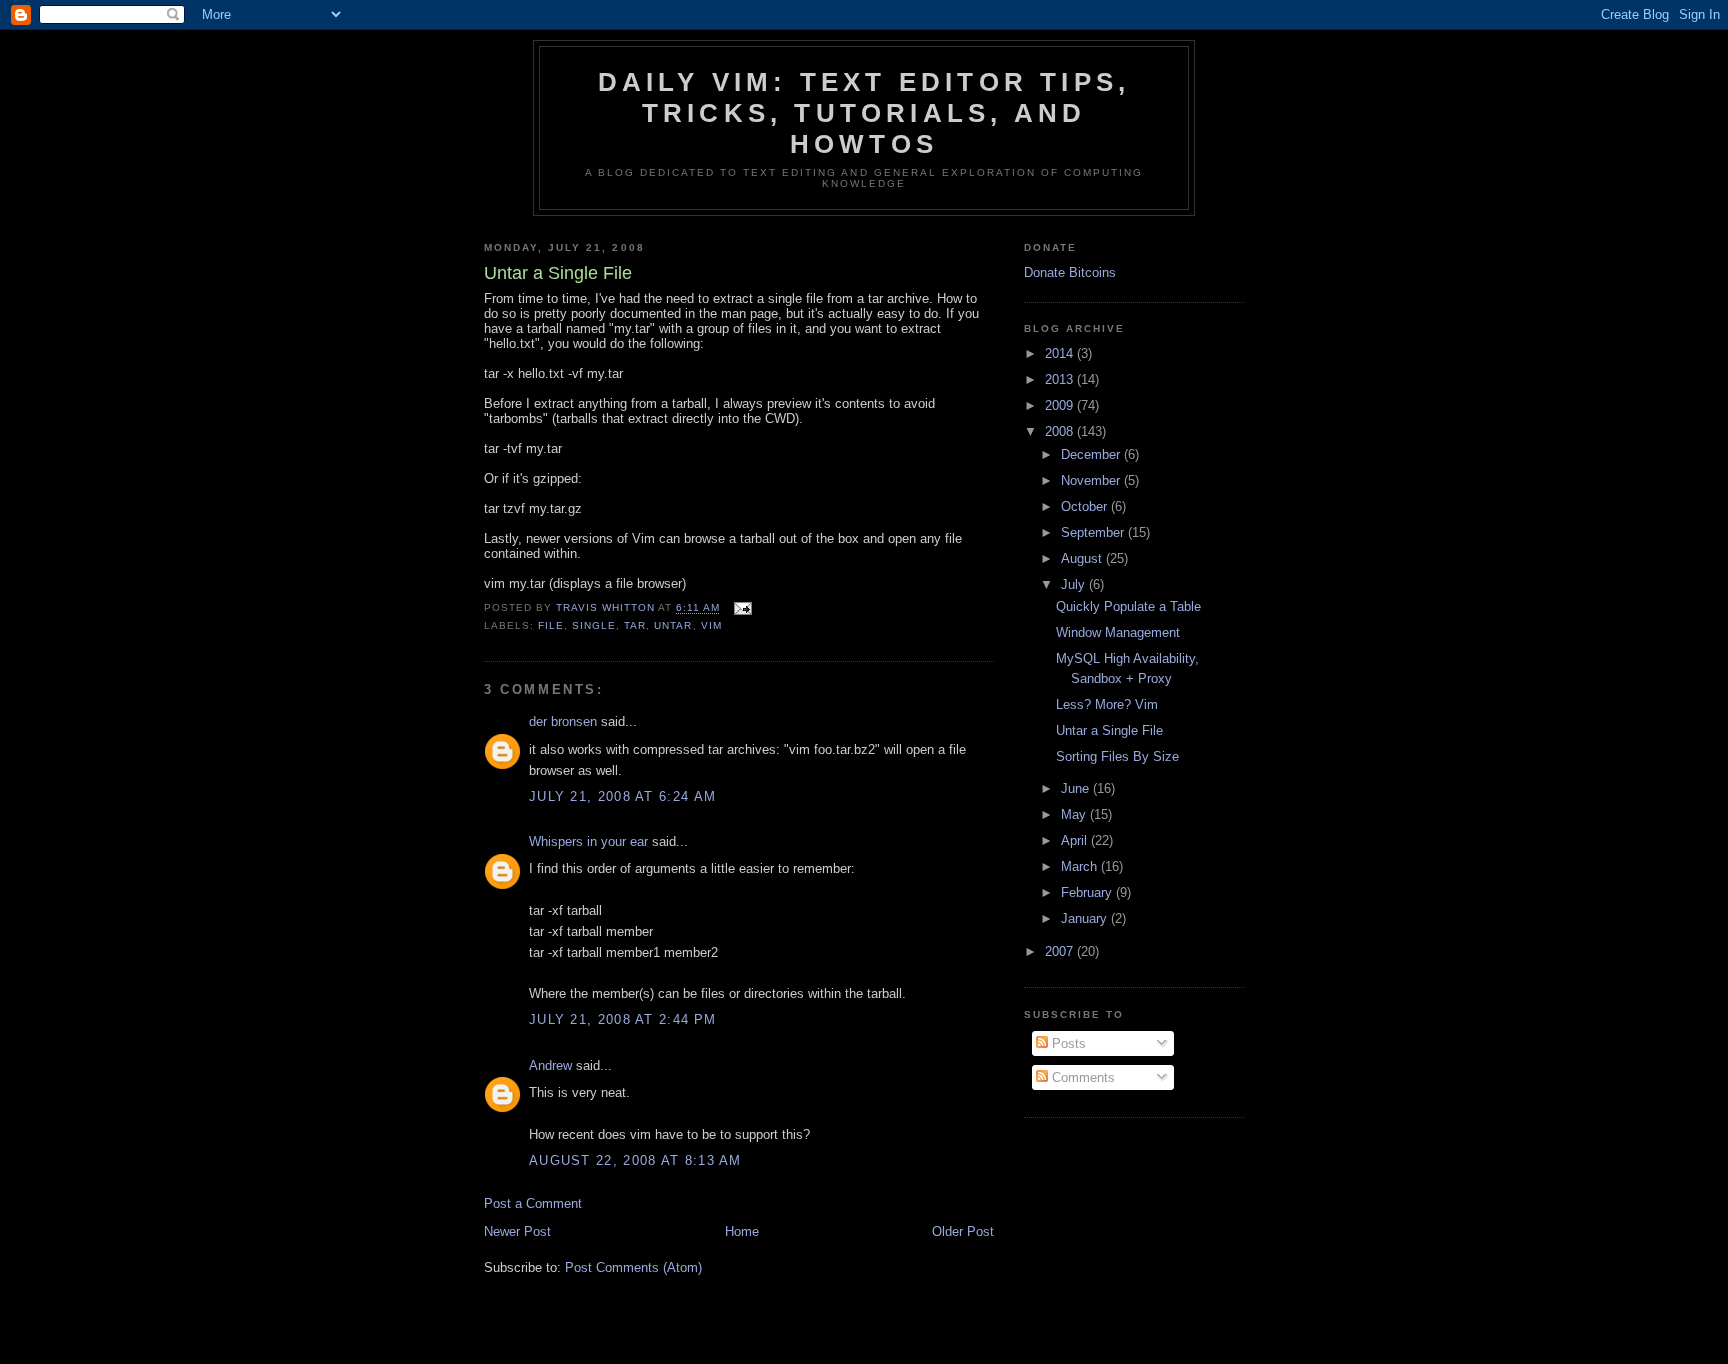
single (594, 625)
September (1094, 532)
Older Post (963, 1231)
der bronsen (563, 721)
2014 (1061, 353)
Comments (1081, 1077)
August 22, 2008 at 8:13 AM (635, 1160)
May (1075, 814)
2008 (1061, 431)
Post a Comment (533, 1203)
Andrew (550, 1065)
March (1081, 866)
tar (635, 625)
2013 (1061, 379)
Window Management (1118, 632)
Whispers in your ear (588, 841)
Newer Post (517, 1231)
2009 (1061, 405)
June (1077, 788)
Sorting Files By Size (1117, 756)
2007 (1061, 951)
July (1075, 584)
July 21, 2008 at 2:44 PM (622, 1019)
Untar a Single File (1109, 730)
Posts (1067, 1043)
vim (711, 625)
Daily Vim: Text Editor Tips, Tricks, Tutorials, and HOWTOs (864, 113)
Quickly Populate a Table (1128, 606)
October (1086, 506)
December (1092, 454)
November (1092, 480)
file (551, 625)
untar (673, 625)
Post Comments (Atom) (633, 1267)
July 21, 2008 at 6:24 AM (622, 796)
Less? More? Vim (1107, 704)
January (1086, 918)
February (1088, 892)
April (1076, 840)
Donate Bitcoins (1070, 272)
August (1083, 558)
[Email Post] (742, 608)
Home (742, 1231)
